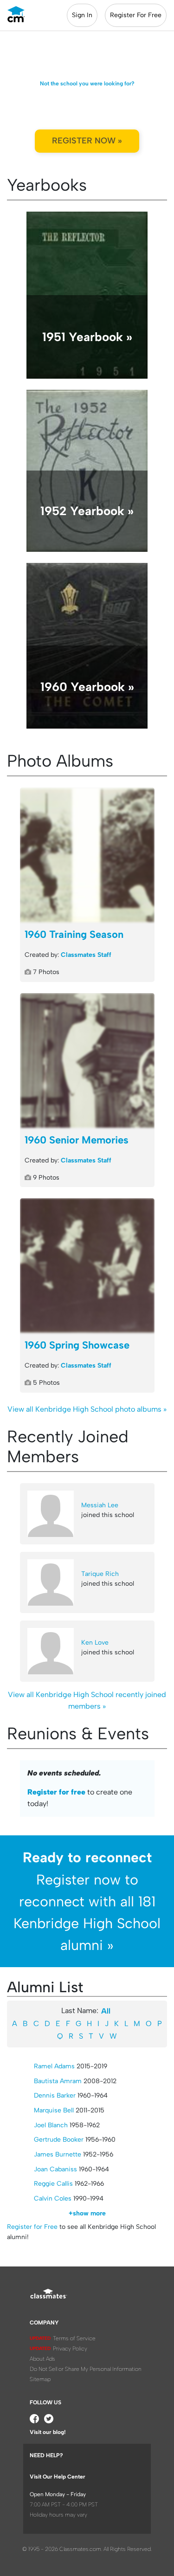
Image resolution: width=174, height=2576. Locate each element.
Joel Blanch (51, 2125)
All (106, 2011)
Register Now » (87, 141)
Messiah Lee (100, 1505)
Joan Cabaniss (55, 2169)
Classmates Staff (86, 955)
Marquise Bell (54, 2110)
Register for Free (32, 2227)
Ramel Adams (54, 2066)
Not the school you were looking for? (87, 84)
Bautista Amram (58, 2081)
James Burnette (58, 2154)
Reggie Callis (53, 2184)
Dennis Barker (55, 2095)
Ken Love (95, 1643)
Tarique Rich (100, 1574)
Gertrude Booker (59, 2140)
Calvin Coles (53, 2198)
